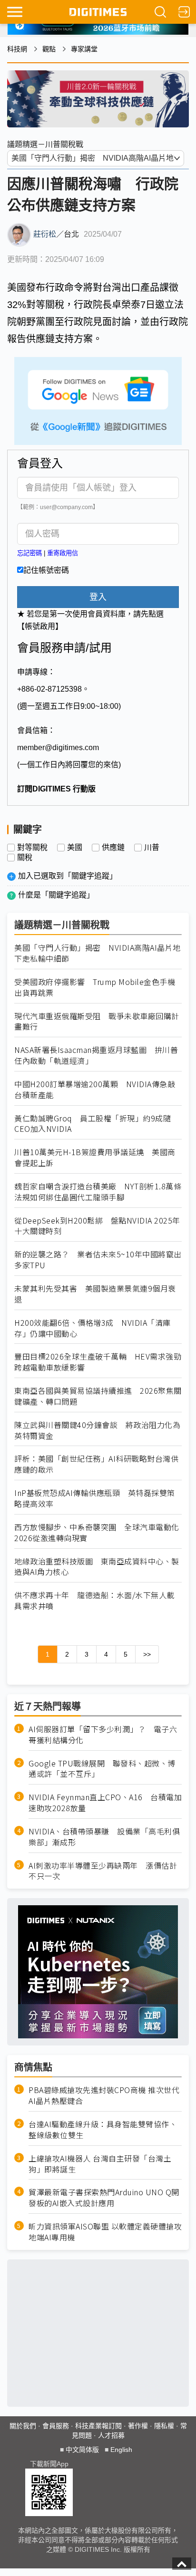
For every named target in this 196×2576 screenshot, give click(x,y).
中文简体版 (82, 2450)
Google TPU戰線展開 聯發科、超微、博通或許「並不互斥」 (102, 1769)
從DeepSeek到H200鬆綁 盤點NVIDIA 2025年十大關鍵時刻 (97, 1226)
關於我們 (23, 2426)
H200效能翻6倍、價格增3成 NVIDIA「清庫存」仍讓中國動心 (93, 1328)
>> (147, 1654)
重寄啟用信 (63, 553)
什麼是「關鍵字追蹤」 (56, 895)
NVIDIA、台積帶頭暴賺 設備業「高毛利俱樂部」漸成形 (104, 1837)
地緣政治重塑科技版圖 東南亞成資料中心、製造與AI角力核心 (97, 1567)
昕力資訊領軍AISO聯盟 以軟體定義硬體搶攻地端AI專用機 (105, 2232)
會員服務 (56, 2426)
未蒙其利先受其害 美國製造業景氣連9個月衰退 (95, 1294)
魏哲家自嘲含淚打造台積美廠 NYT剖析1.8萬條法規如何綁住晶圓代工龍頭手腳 (98, 1192)
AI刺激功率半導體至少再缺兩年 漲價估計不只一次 (103, 1871)
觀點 (49, 49)
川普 (152, 848)
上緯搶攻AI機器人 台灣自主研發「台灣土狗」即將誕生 (100, 2164)
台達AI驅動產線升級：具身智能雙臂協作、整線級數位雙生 (103, 2130)
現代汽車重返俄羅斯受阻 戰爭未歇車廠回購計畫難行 (97, 1022)
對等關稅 (32, 848)
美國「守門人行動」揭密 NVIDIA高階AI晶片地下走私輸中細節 (98, 953)
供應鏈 (113, 848)
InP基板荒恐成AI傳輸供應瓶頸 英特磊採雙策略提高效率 (95, 1498)
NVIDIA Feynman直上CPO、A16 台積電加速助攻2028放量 (105, 1803)
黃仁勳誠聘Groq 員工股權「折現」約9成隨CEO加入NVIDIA (93, 1124)
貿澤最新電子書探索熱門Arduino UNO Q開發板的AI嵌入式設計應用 (104, 2198)
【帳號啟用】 (40, 626)
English (121, 2450)
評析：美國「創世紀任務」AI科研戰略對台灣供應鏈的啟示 (96, 1464)
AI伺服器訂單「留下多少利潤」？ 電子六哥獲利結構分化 (103, 1735)
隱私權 (164, 2426)
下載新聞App (49, 2464)
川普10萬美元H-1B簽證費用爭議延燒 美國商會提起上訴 (95, 1158)
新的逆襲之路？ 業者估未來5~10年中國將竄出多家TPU (98, 1260)
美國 (75, 848)
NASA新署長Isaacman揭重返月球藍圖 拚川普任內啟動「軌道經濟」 (96, 1055)
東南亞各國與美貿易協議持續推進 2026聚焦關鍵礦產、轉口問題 (98, 1396)
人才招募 (111, 2435)
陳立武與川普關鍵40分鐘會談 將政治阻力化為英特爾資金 (97, 1430)
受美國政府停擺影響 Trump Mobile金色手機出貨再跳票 (95, 987)
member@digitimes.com (58, 748)
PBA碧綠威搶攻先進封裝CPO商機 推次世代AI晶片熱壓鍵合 (104, 2095)
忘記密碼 (29, 553)
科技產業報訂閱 (98, 2426)
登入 (98, 597)
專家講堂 (84, 49)
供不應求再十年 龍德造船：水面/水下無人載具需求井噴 (94, 1601)
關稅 (25, 858)
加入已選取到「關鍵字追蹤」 (68, 876)
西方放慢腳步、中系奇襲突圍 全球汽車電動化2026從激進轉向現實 (97, 1533)
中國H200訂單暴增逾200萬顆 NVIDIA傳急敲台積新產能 (95, 1090)
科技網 (17, 49)
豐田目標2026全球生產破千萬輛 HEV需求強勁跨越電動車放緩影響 (98, 1362)
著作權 (138, 2426)
